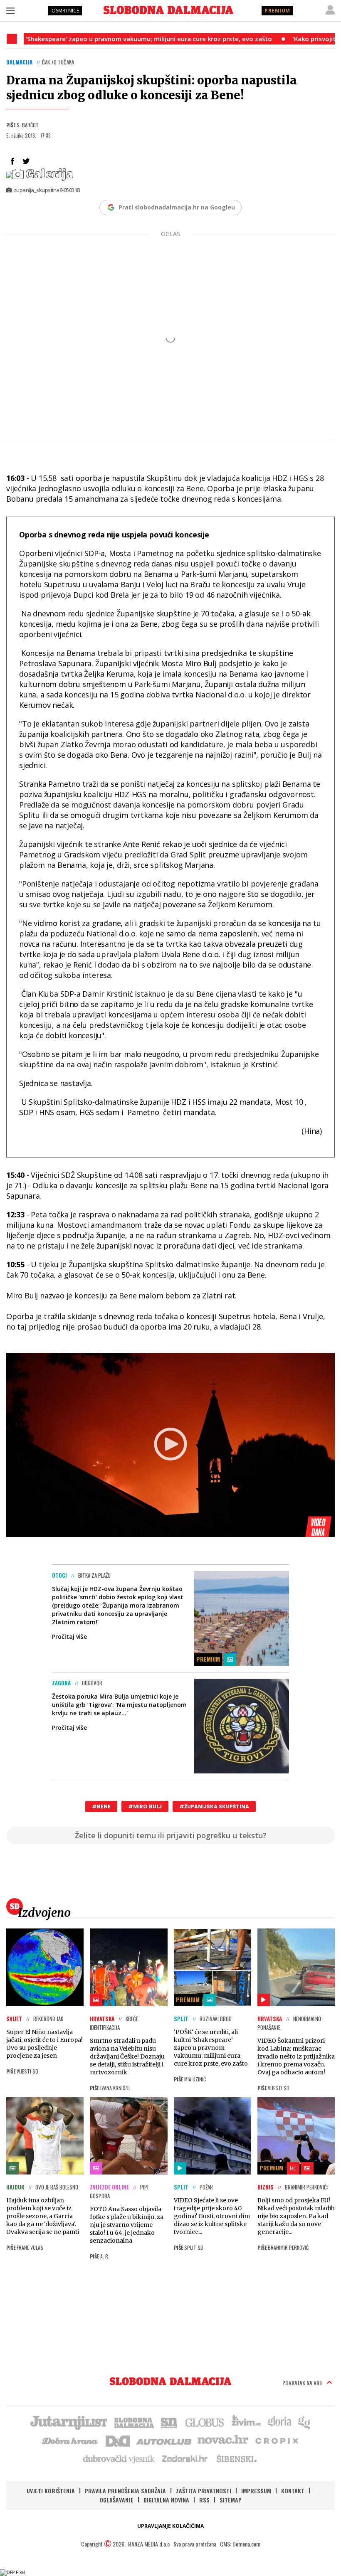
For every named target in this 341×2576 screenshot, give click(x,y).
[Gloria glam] (305, 2422)
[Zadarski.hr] (185, 2458)
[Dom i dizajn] (118, 2440)
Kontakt (293, 2491)
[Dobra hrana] (70, 2440)
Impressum (256, 2491)
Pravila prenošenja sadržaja (125, 2491)
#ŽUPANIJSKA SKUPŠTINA (214, 1806)
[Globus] (205, 2422)
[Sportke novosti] (169, 2422)
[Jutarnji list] (68, 2422)
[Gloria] (279, 2422)
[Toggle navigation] (10, 10)
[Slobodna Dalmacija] (168, 10)
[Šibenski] (236, 2458)
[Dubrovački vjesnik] (119, 2458)
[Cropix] (276, 2440)
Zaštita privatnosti (204, 2491)
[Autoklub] (164, 2440)
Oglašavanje (116, 2500)
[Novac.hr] (223, 2440)
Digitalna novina (166, 2500)
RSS (204, 2500)
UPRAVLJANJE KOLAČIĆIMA (170, 2526)
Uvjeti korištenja (51, 2491)
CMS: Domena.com (240, 2544)
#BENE (101, 1806)
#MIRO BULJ (145, 1806)
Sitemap (231, 2500)
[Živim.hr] (246, 2422)
